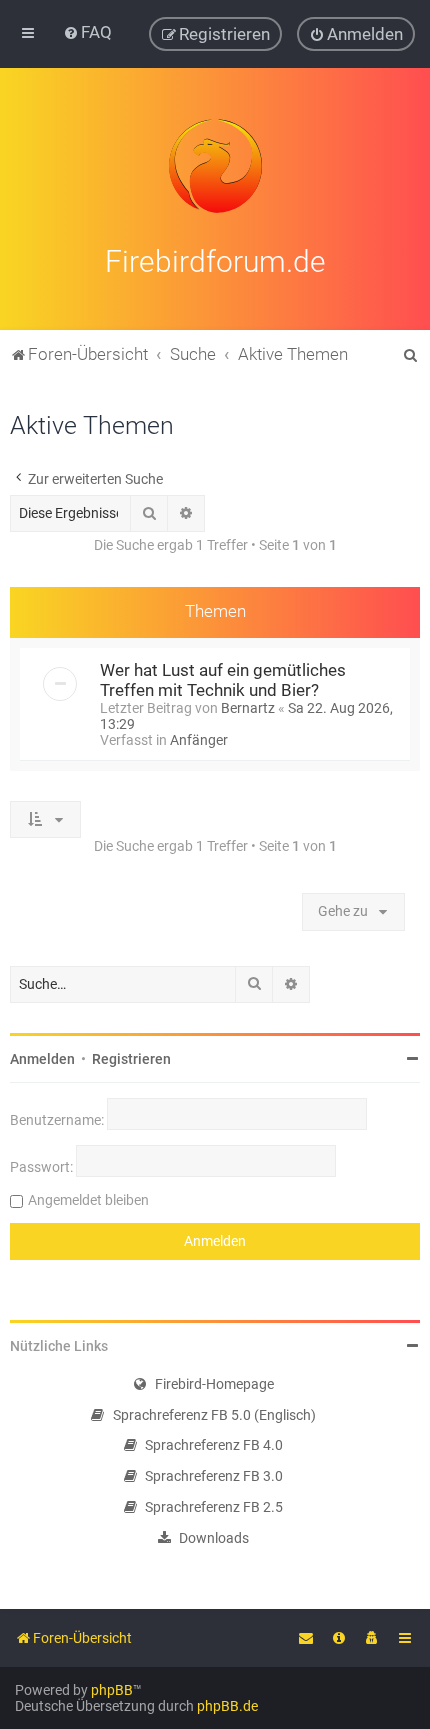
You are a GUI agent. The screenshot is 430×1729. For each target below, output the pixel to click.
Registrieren (131, 1059)
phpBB (112, 1690)
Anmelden (42, 1059)
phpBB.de (227, 1706)
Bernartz (248, 708)
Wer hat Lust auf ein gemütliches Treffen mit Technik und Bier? (223, 680)
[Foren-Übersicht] (215, 166)
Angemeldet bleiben (88, 1200)
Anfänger (199, 740)
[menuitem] (87, 32)
